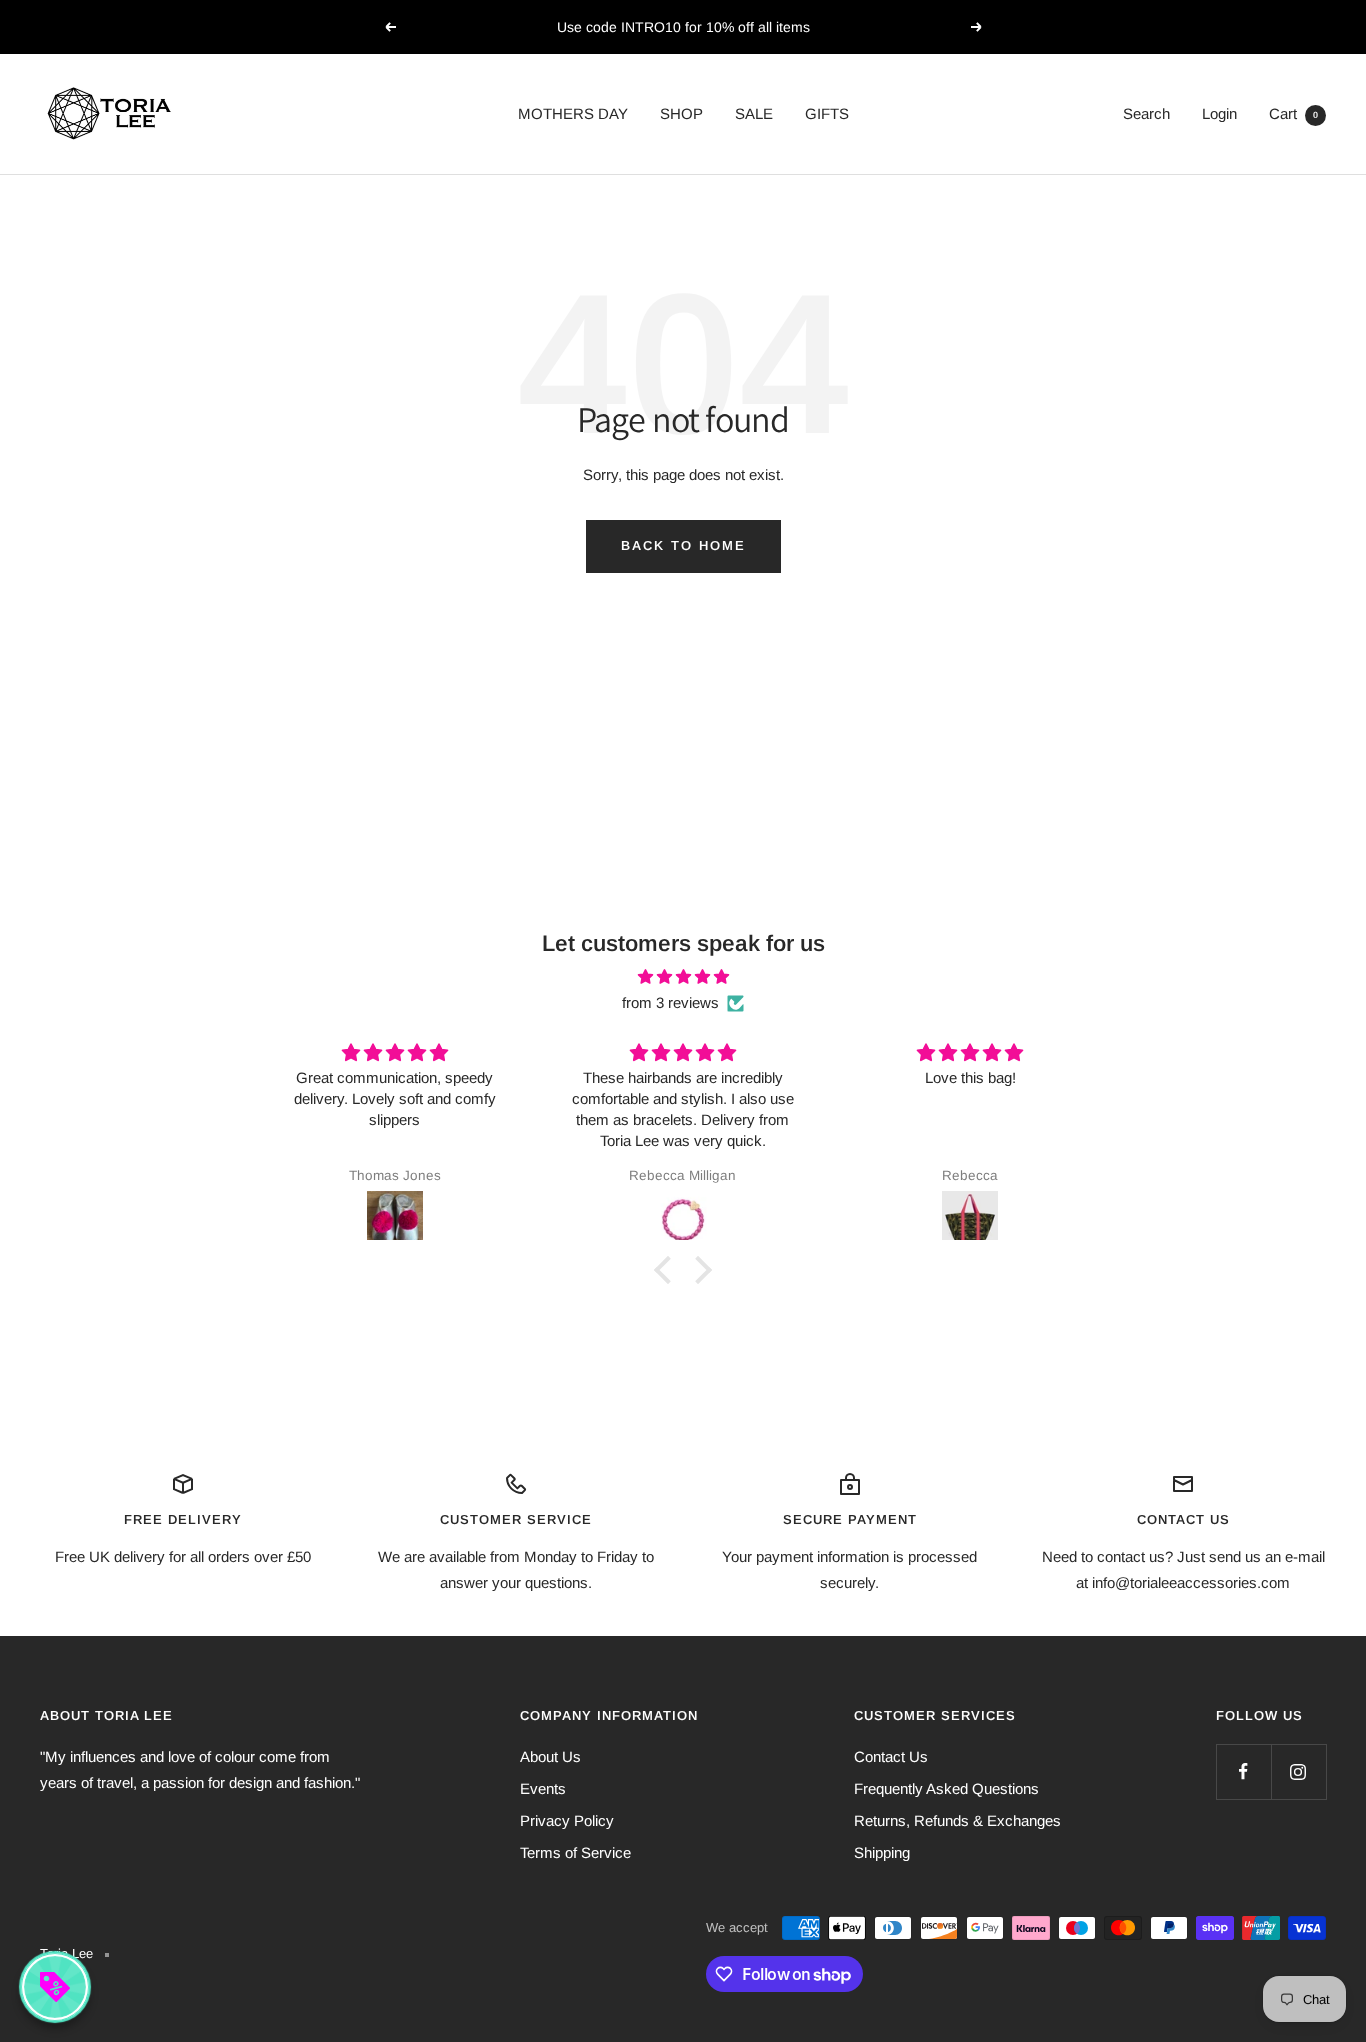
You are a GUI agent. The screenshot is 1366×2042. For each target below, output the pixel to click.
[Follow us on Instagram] (1298, 1771)
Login (1219, 113)
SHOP (681, 113)
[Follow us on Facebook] (1243, 1771)
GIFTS (827, 113)
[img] (683, 977)
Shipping (882, 1852)
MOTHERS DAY (573, 113)
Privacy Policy (567, 1820)
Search (1146, 113)
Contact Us (891, 1756)
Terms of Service (575, 1852)
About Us (550, 1756)
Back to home (683, 545)
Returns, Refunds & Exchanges (957, 1820)
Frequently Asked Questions (946, 1788)
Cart (1293, 113)
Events (543, 1788)
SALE (754, 113)
